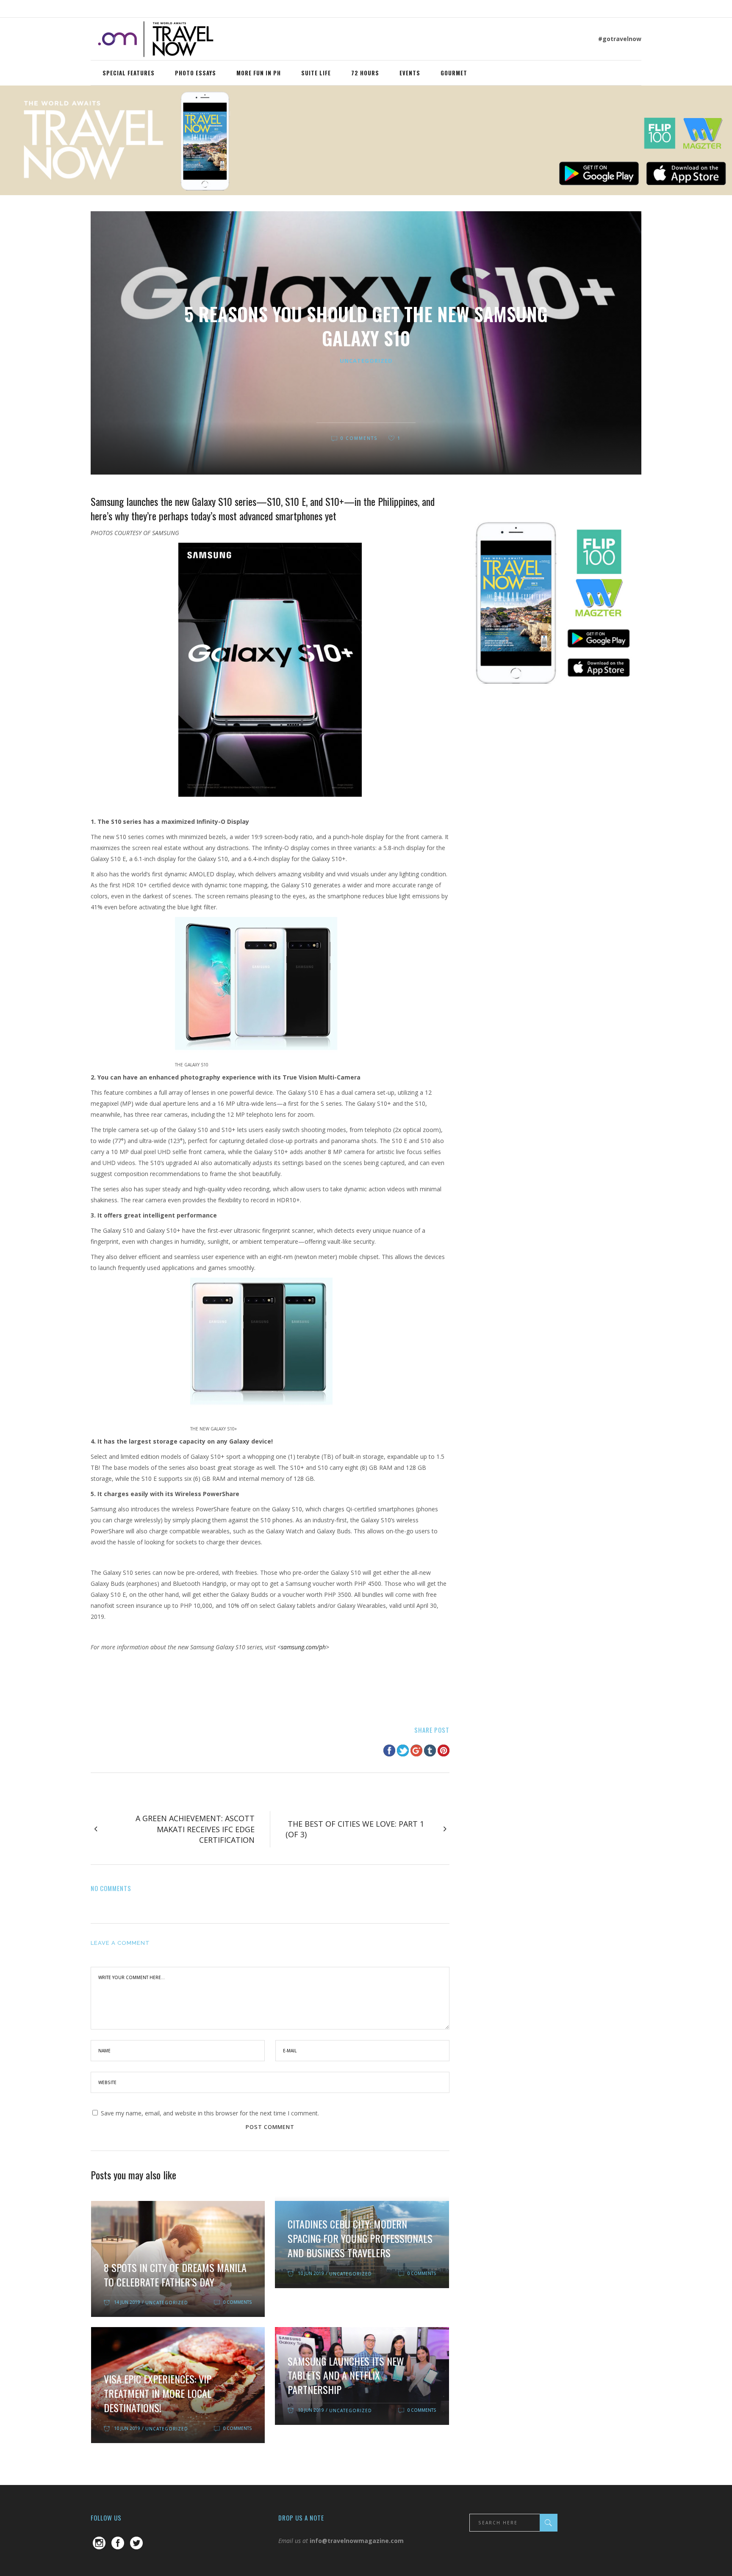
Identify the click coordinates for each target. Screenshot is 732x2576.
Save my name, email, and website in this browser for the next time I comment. (210, 2113)
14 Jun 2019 (127, 2302)
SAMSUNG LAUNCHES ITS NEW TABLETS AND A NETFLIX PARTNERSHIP (346, 2375)
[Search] (549, 2523)
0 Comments (359, 438)
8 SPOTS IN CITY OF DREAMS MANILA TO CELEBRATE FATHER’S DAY (175, 2275)
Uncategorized (366, 361)
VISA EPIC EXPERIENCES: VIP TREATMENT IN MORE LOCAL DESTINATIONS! (158, 2393)
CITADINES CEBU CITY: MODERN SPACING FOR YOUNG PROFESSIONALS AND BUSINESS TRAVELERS (360, 2238)
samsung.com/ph (303, 1647)
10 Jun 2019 (311, 2273)
